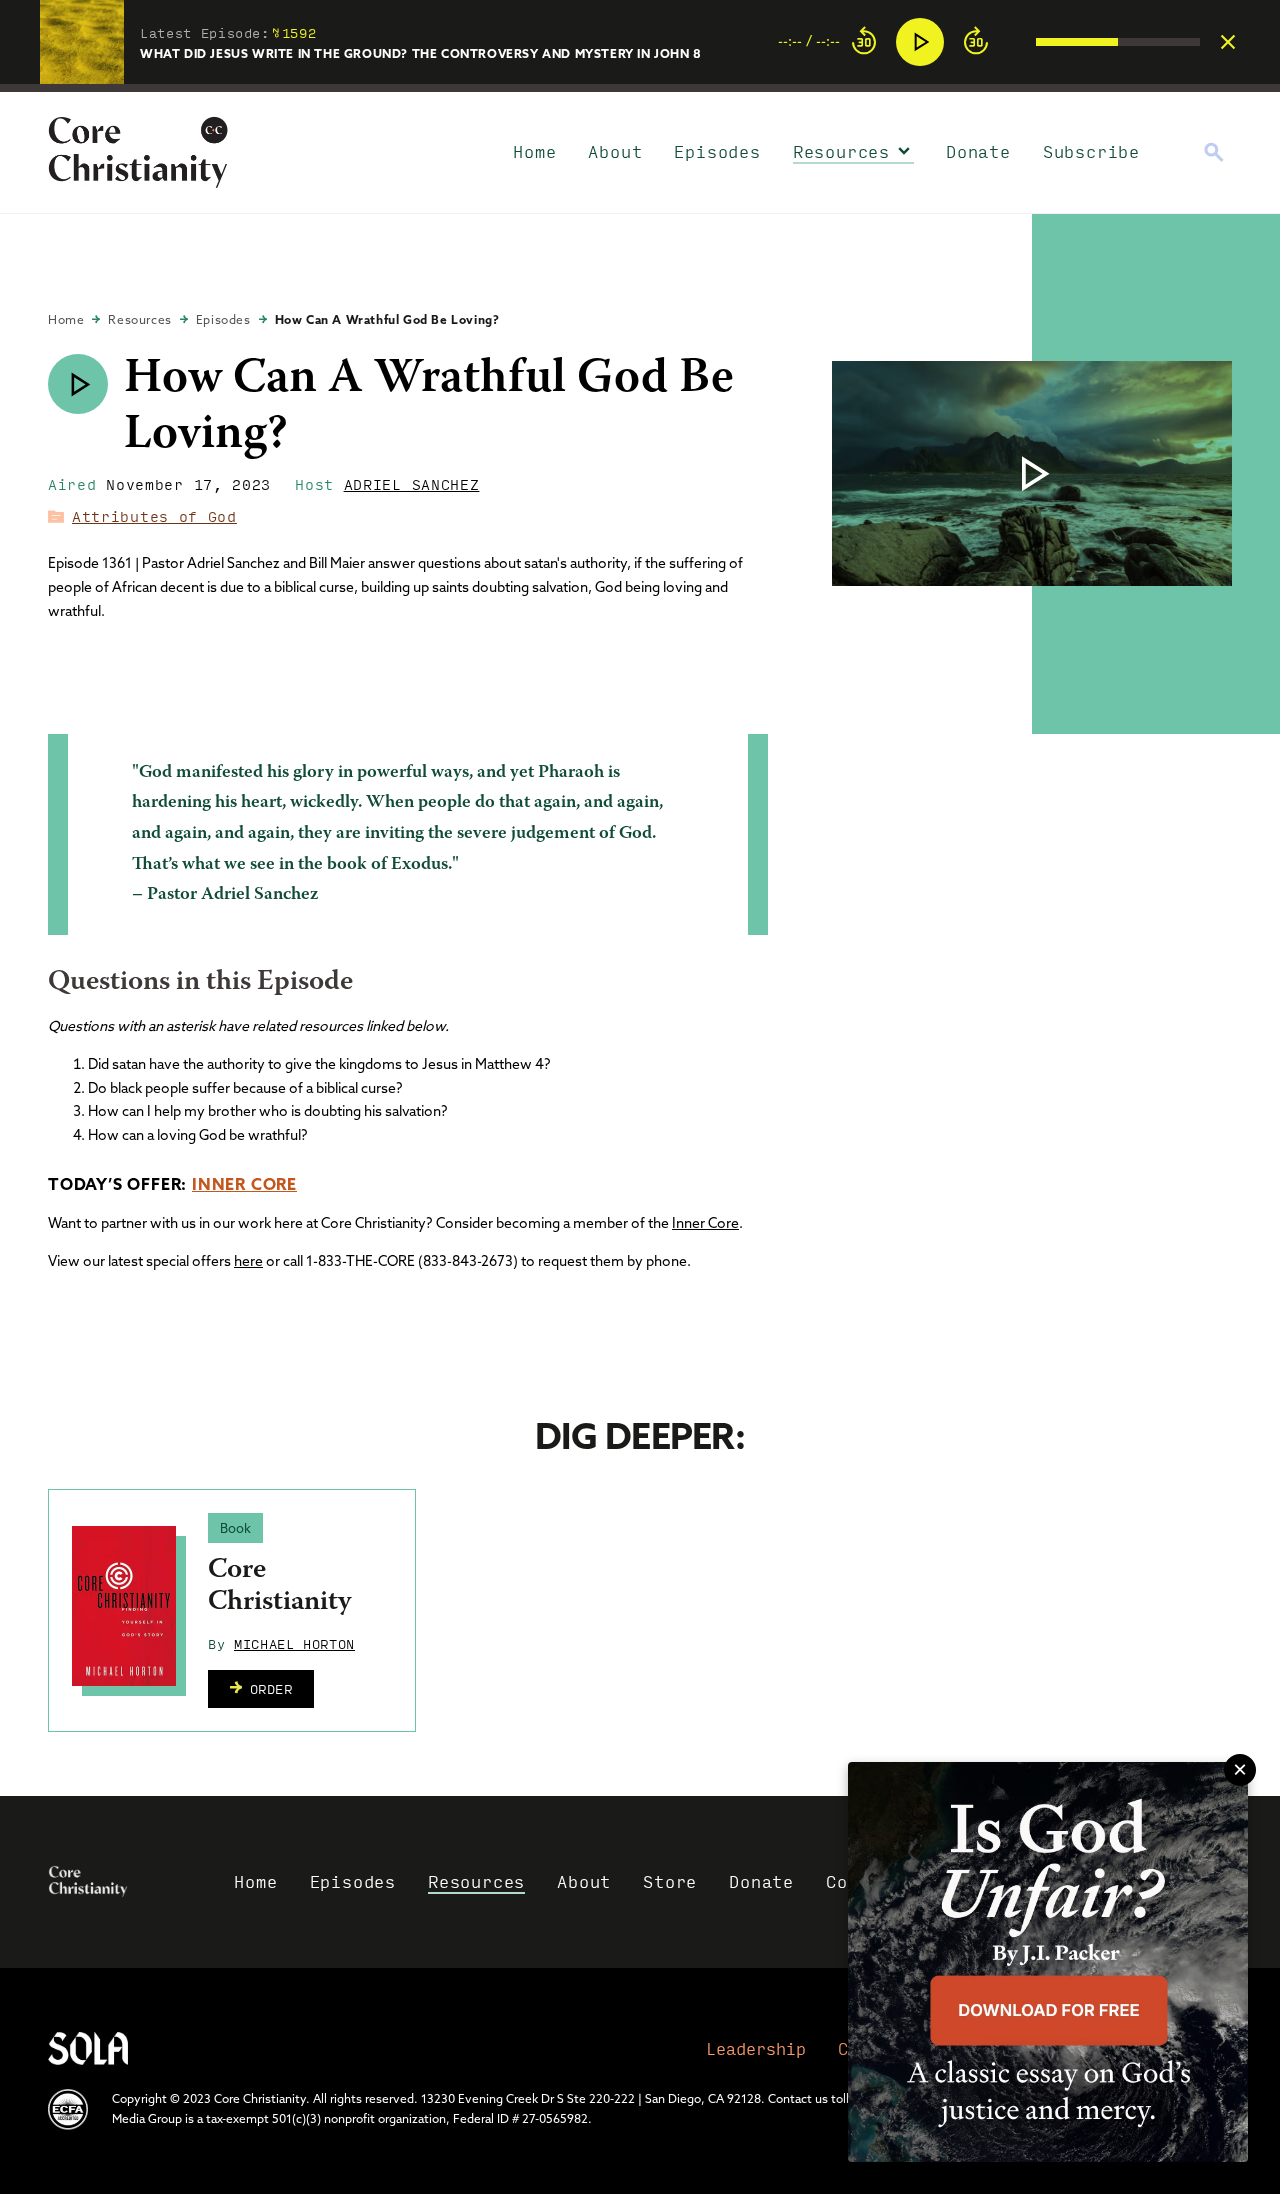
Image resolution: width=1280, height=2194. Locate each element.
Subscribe (1091, 151)
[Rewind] (864, 42)
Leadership (756, 2048)
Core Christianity (279, 1587)
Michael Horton (294, 1643)
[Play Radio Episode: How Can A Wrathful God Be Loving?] (78, 384)
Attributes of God (154, 516)
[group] (989, 42)
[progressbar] (640, 88)
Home (534, 151)
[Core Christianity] (124, 1606)
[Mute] (1020, 42)
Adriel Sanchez (412, 484)
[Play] (920, 42)
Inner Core (244, 1184)
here (248, 1261)
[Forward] (976, 42)
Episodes (717, 151)
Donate (978, 151)
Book (235, 1528)
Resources (841, 151)
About (615, 151)
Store (670, 1881)
